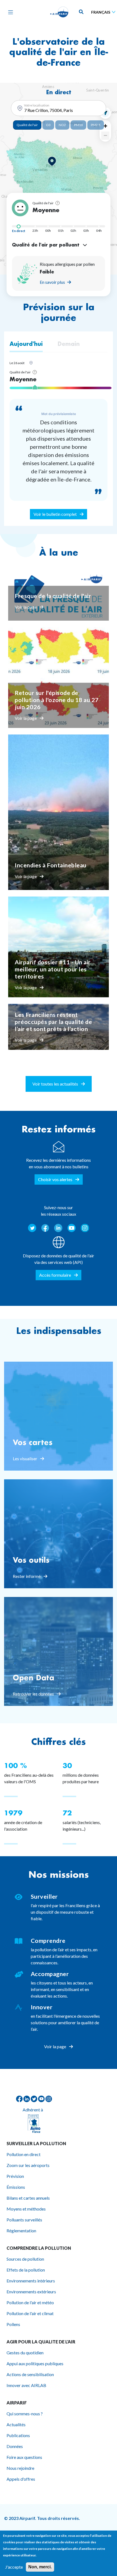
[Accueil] (59, 12)
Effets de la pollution (26, 2270)
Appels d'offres (21, 2479)
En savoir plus (52, 282)
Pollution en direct (24, 2154)
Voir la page (26, 607)
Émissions (16, 2187)
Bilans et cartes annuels (28, 2198)
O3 (48, 125)
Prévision (15, 2176)
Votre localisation (37, 105)
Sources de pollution (25, 2259)
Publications (18, 2435)
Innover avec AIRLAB (26, 2385)
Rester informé (27, 1576)
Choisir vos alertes (56, 1179)
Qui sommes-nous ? (25, 2414)
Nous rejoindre (20, 2468)
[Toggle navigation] (9, 12)
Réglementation (21, 2231)
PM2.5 (96, 125)
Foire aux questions (24, 2457)
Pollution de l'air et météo (30, 2302)
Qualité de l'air (27, 125)
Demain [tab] (69, 344)
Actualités (16, 2424)
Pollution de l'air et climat (30, 2313)
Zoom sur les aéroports (28, 2165)
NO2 (62, 125)
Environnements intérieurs (31, 2281)
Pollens (13, 2324)
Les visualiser (25, 1458)
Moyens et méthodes (26, 2209)
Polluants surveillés (24, 2220)
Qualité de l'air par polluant (46, 245)
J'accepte (14, 2567)
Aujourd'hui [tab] (26, 344)
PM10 (78, 125)
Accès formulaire (56, 1275)
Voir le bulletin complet (56, 514)
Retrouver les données (34, 1694)
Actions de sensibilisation (30, 2374)
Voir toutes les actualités (56, 1084)
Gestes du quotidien (25, 2353)
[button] (52, 161)
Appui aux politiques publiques (35, 2363)
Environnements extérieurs (31, 2292)
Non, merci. (40, 2567)
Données (15, 2446)
